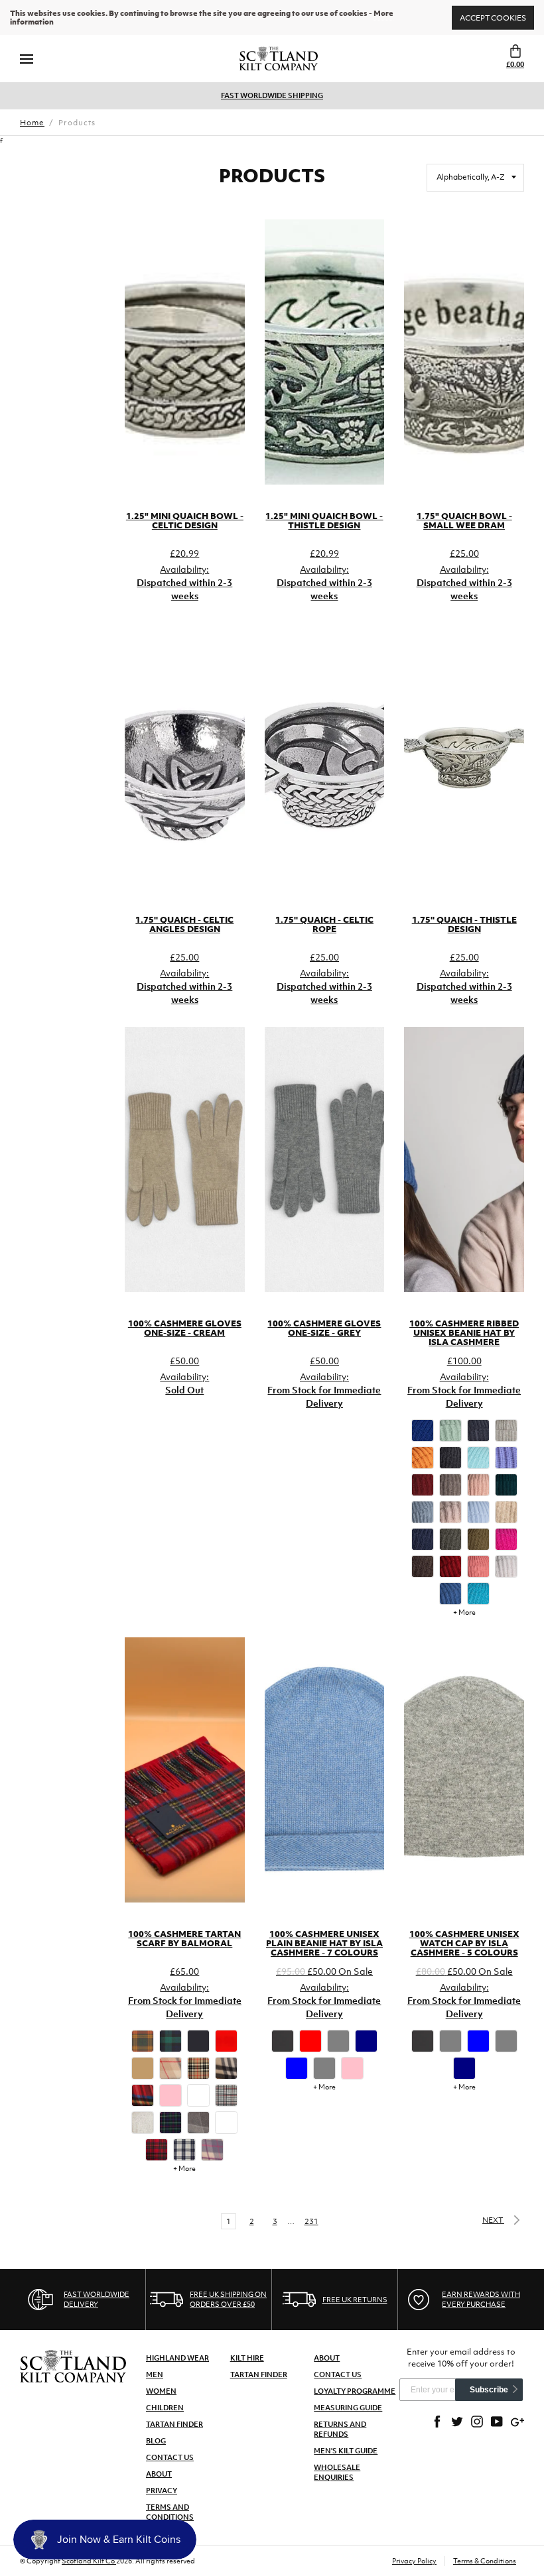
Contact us (338, 2374)
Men (155, 2374)
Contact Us (170, 2457)
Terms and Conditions (170, 2512)
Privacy (162, 2490)
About (159, 2474)
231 (311, 2221)
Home (32, 123)
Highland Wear (177, 2358)
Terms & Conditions (485, 2561)
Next (493, 2220)
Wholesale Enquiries (337, 2472)
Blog (156, 2441)
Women (161, 2391)
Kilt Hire (247, 2358)
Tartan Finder (174, 2424)
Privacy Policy (414, 2561)
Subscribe (489, 2390)
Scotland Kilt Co (89, 2561)
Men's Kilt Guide (346, 2451)
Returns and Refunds (340, 2429)
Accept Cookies (493, 17)
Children (165, 2408)
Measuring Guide (348, 2408)
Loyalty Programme (355, 2391)
